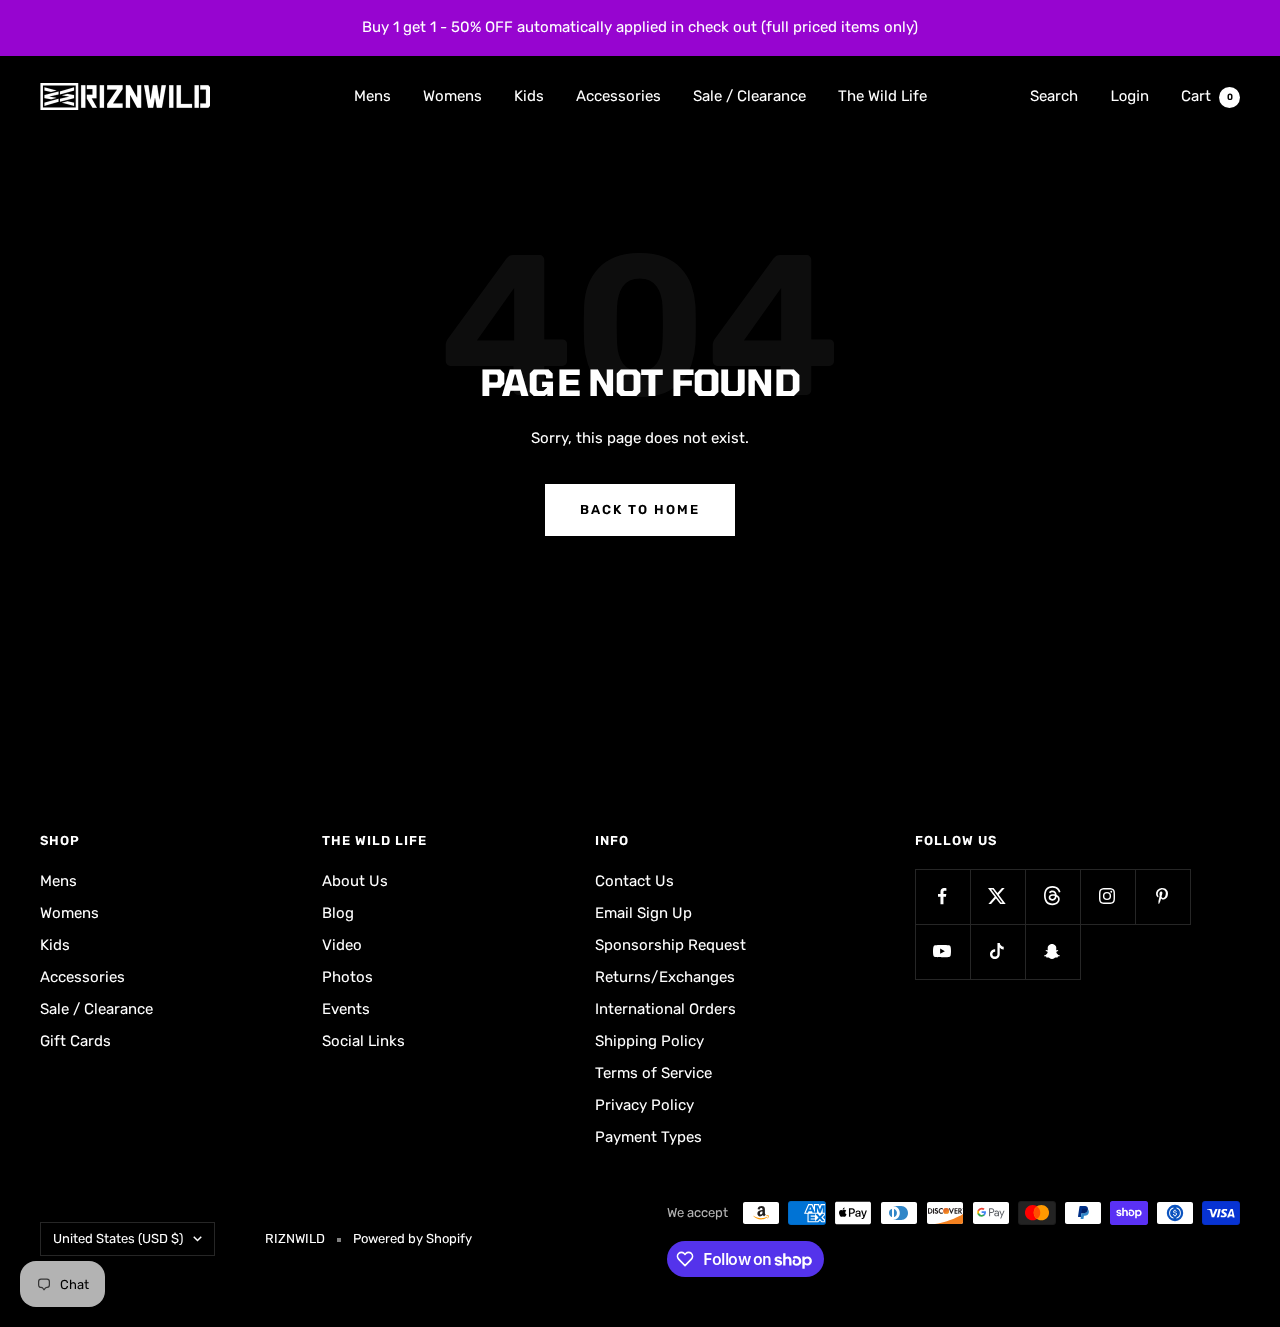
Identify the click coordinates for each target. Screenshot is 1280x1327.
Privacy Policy (644, 1105)
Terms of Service (653, 1073)
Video (342, 945)
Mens (372, 95)
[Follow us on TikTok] (997, 951)
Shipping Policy (649, 1041)
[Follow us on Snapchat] (1052, 951)
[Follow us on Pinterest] (1162, 896)
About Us (355, 881)
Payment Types (648, 1137)
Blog (338, 913)
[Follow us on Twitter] (997, 896)
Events (346, 1009)
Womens (452, 95)
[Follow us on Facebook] (942, 896)
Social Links (363, 1041)
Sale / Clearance (749, 95)
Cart (1207, 95)
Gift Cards (75, 1041)
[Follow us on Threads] (1052, 896)
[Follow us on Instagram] (1107, 896)
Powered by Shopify (412, 1238)
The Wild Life (882, 95)
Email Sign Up (643, 913)
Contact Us (634, 881)
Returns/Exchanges (665, 977)
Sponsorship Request (670, 945)
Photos (347, 977)
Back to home (640, 509)
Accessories (618, 95)
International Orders (665, 1009)
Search (1054, 95)
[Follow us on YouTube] (942, 951)
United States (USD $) (118, 1238)
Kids (529, 95)
